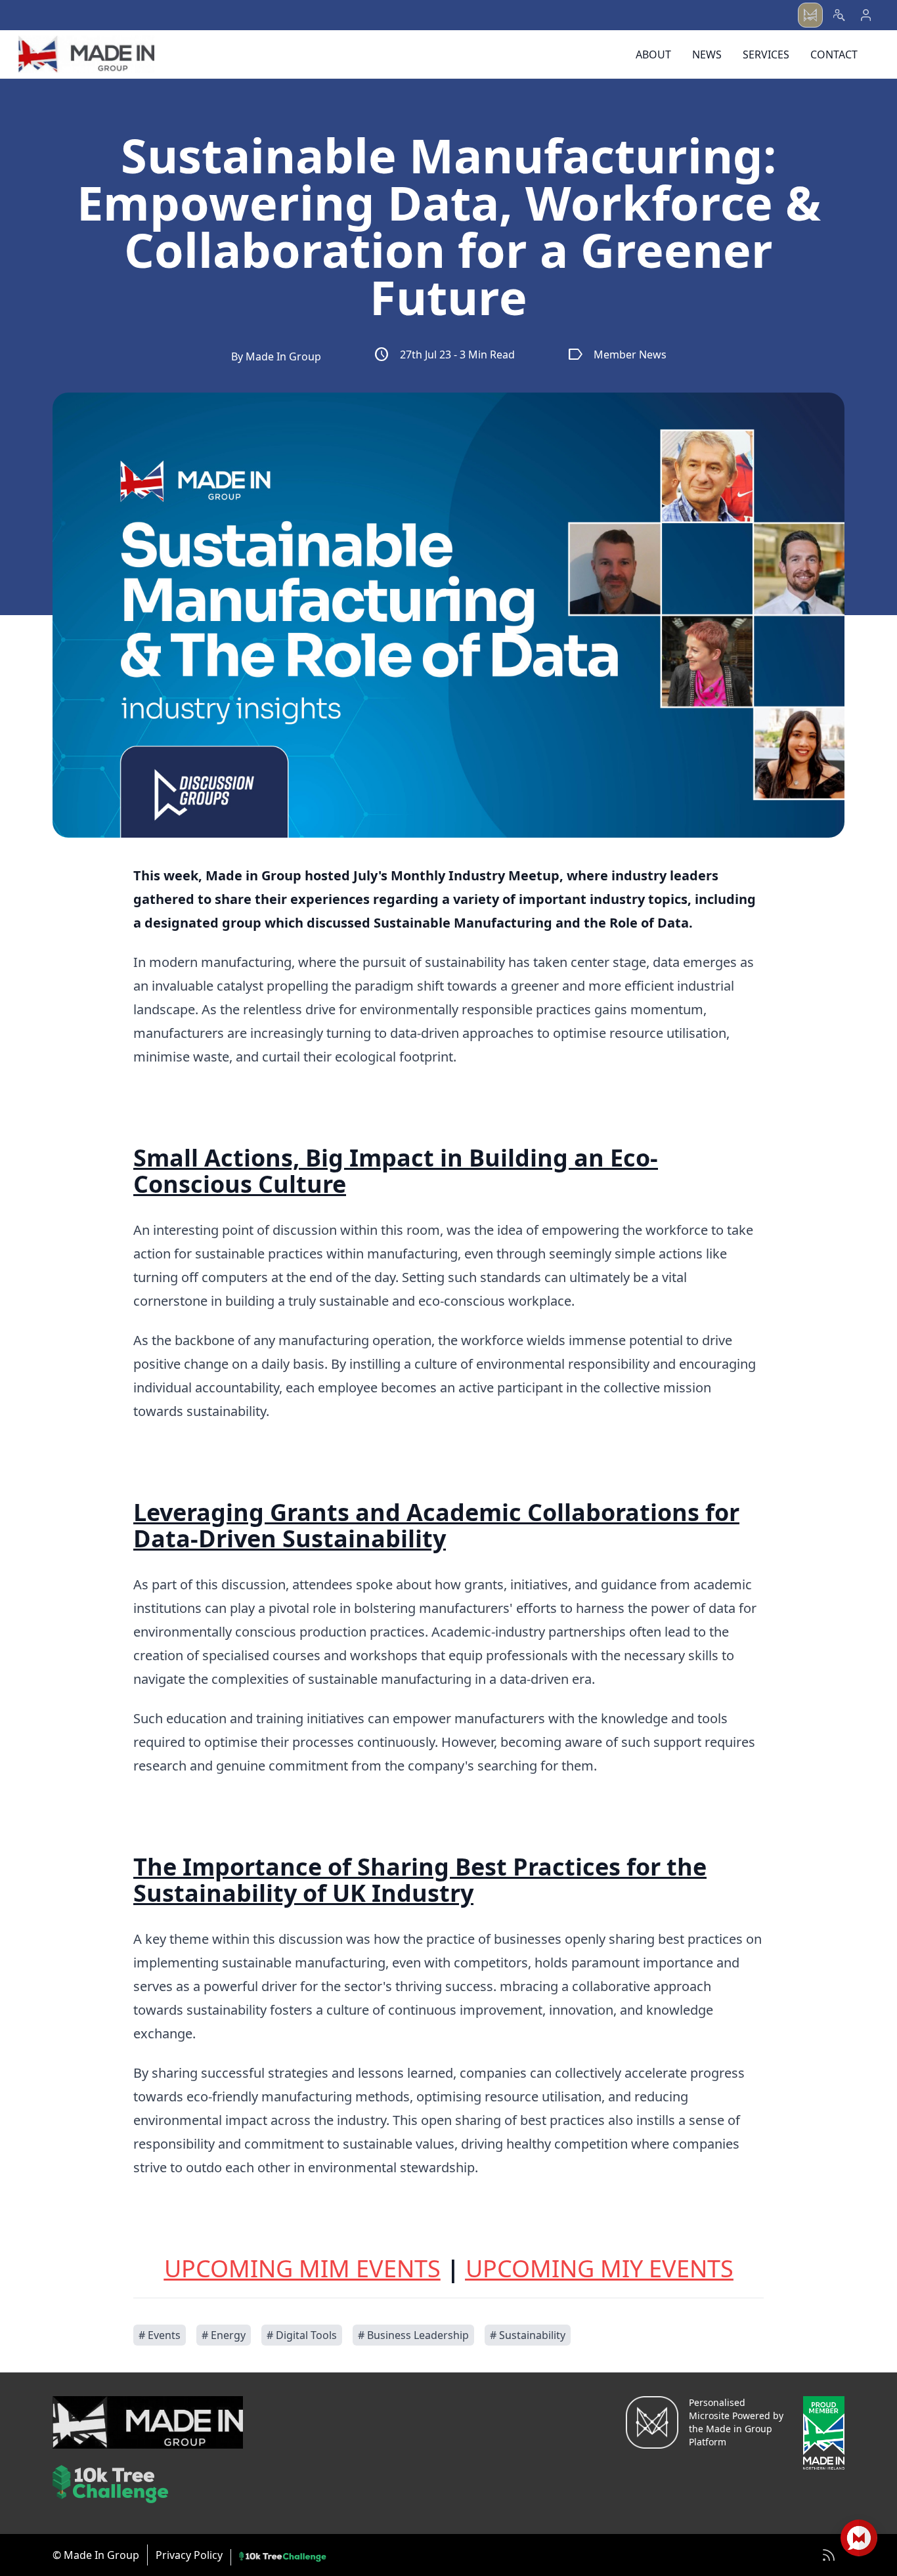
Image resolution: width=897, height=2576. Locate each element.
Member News (617, 354)
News (707, 54)
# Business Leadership (413, 2335)
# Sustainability (528, 2335)
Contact (834, 54)
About (653, 54)
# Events (160, 2335)
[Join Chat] (859, 2538)
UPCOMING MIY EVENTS (600, 2268)
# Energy (224, 2335)
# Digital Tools (302, 2335)
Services (766, 54)
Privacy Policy (189, 2555)
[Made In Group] (86, 54)
